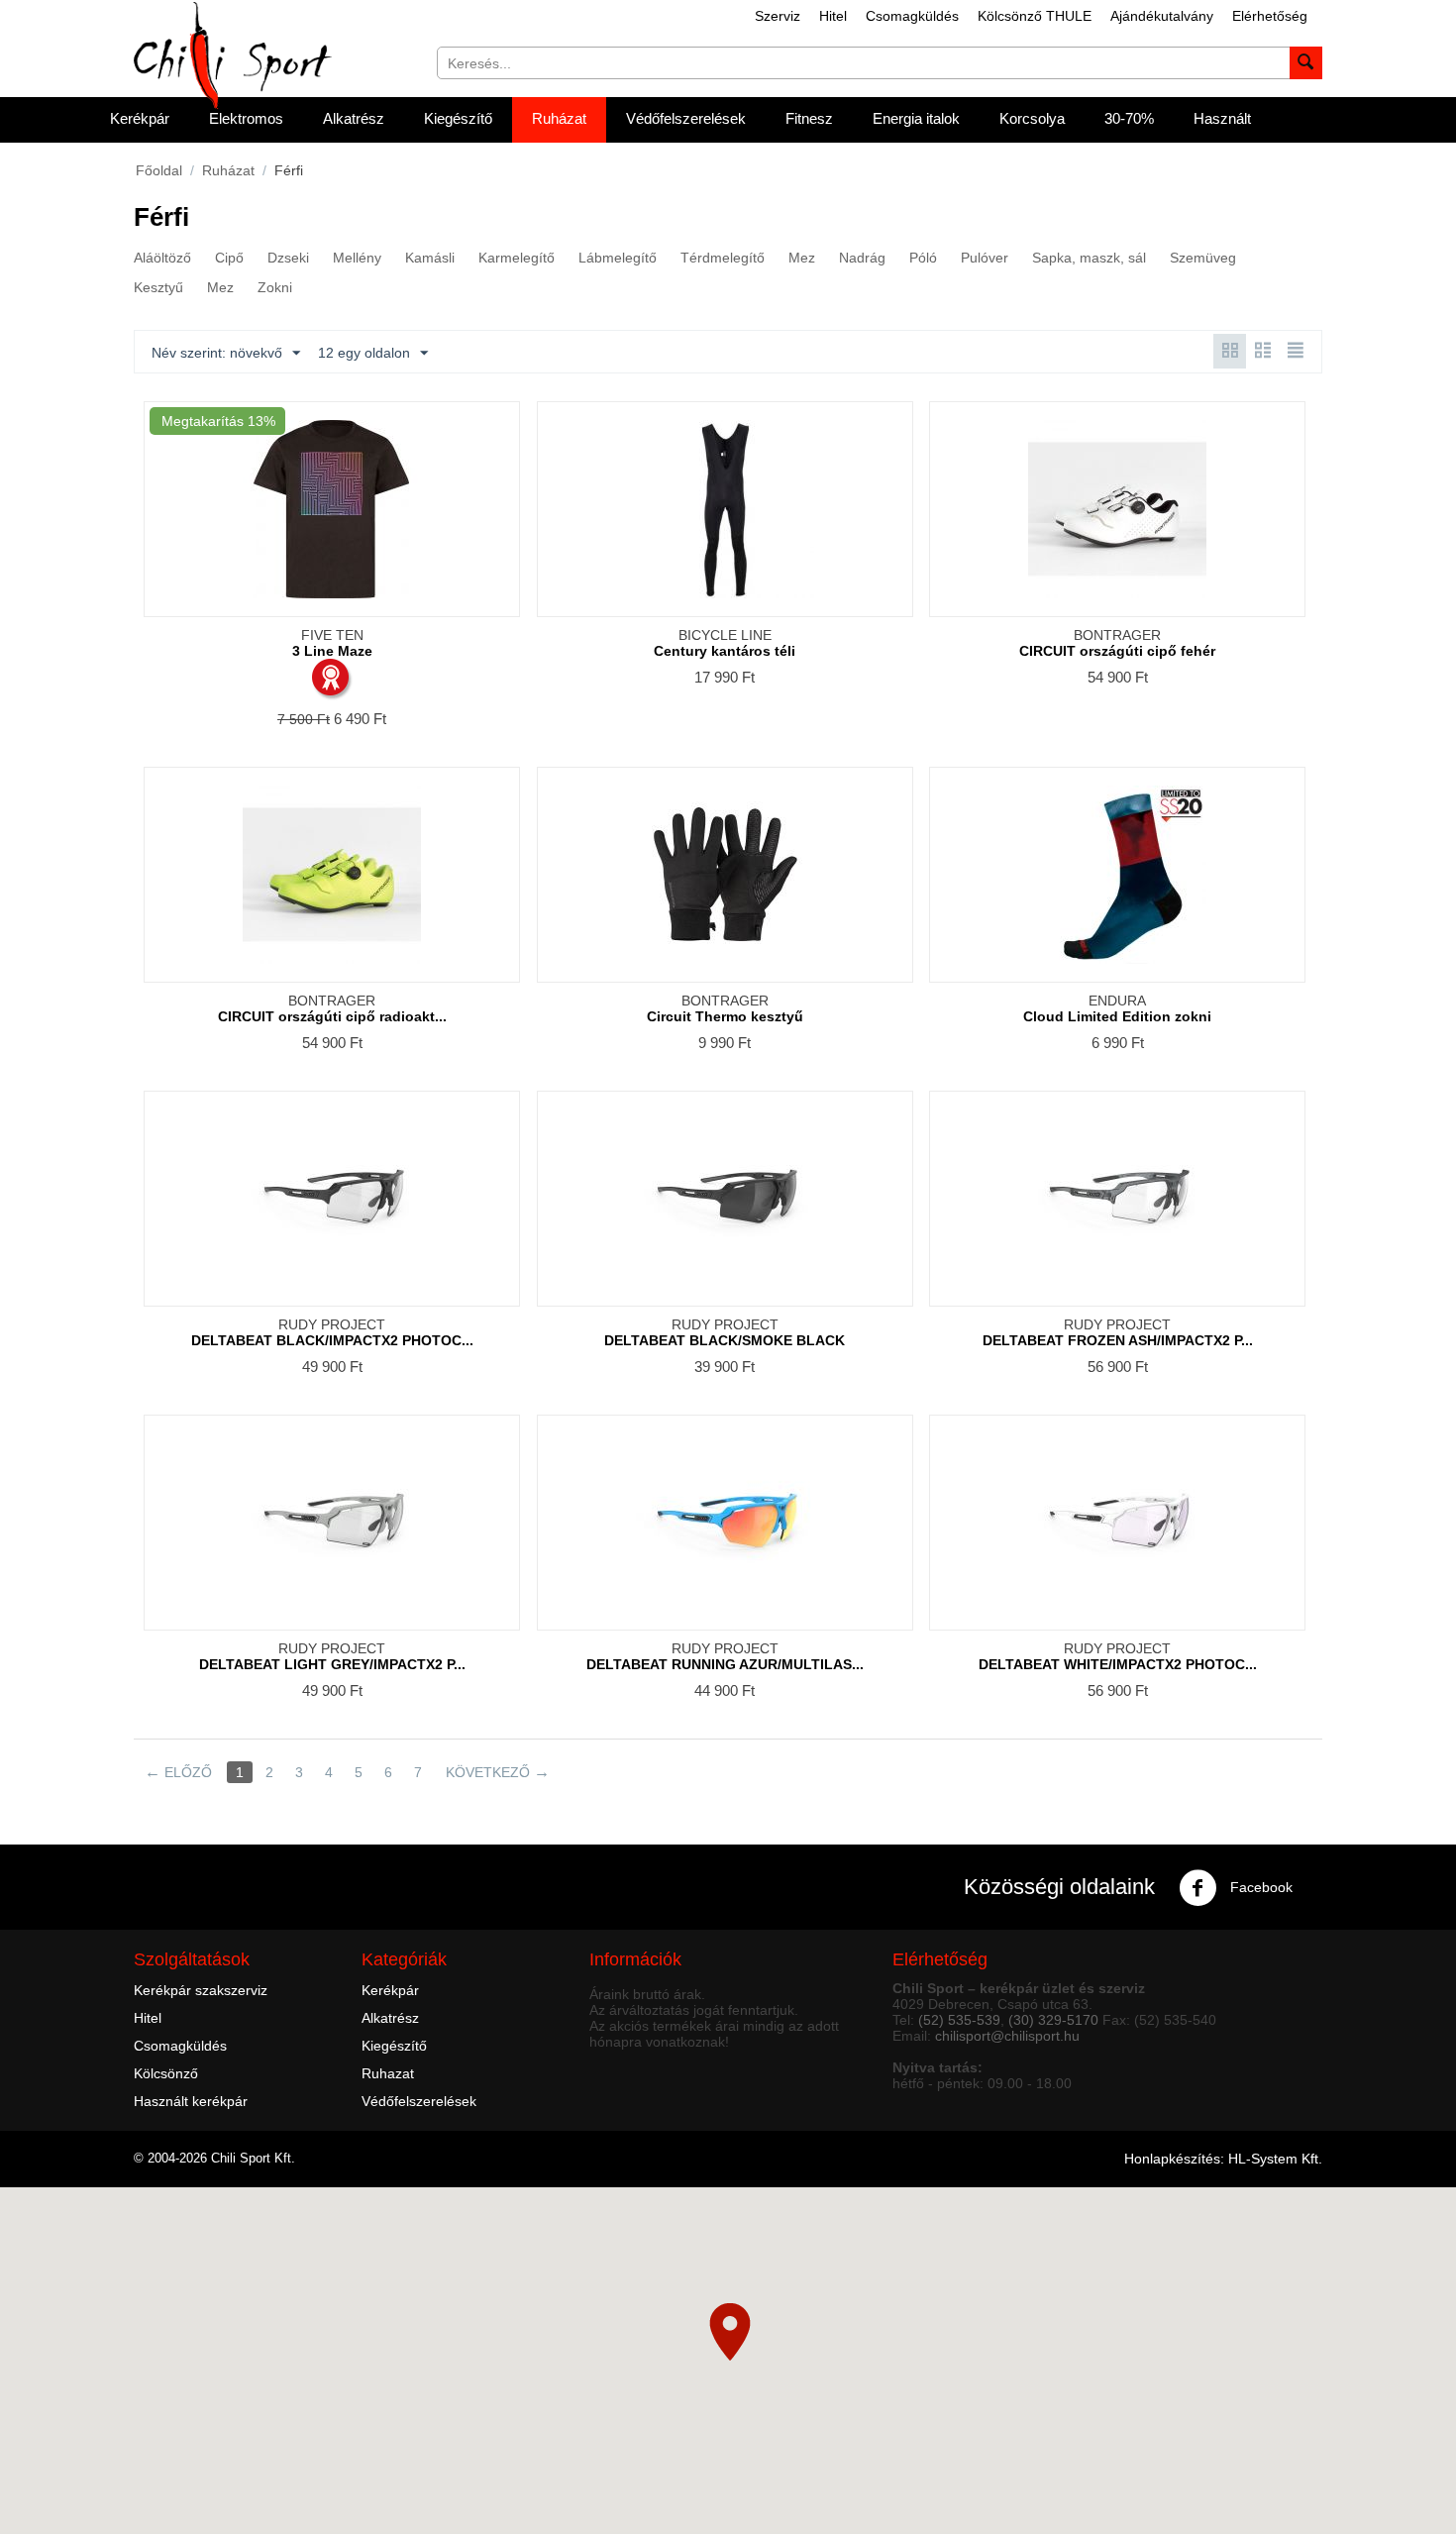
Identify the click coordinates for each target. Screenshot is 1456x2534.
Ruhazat (388, 2073)
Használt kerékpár (191, 2101)
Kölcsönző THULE (1035, 16)
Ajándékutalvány (1162, 16)
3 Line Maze (332, 651)
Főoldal (159, 170)
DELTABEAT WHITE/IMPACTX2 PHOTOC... (1118, 1664)
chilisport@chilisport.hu (1007, 2036)
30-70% (1129, 118)
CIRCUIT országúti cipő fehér (1117, 651)
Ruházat (559, 118)
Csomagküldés (912, 16)
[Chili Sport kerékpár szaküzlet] (233, 54)
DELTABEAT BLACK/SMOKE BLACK (725, 1340)
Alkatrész (354, 118)
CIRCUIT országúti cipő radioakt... (332, 1016)
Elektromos (246, 118)
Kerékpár (140, 118)
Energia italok (916, 118)
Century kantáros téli (725, 651)
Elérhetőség (1270, 16)
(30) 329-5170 (1053, 2020)
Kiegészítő (458, 118)
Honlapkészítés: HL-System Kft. (1223, 2159)
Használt (1222, 118)
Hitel (833, 16)
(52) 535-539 (959, 2020)
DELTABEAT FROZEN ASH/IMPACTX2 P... (1118, 1340)
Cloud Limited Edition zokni (1117, 1016)
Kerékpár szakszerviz (201, 1990)
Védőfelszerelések (686, 118)
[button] (730, 2332)
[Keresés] (1306, 63)
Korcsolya (1032, 118)
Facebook (1259, 1887)
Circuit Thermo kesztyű (725, 1016)
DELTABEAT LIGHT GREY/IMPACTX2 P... (332, 1664)
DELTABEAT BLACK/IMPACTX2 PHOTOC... (332, 1340)
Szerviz (778, 16)
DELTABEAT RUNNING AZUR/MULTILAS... (725, 1664)
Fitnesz (809, 118)
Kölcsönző (166, 2073)
